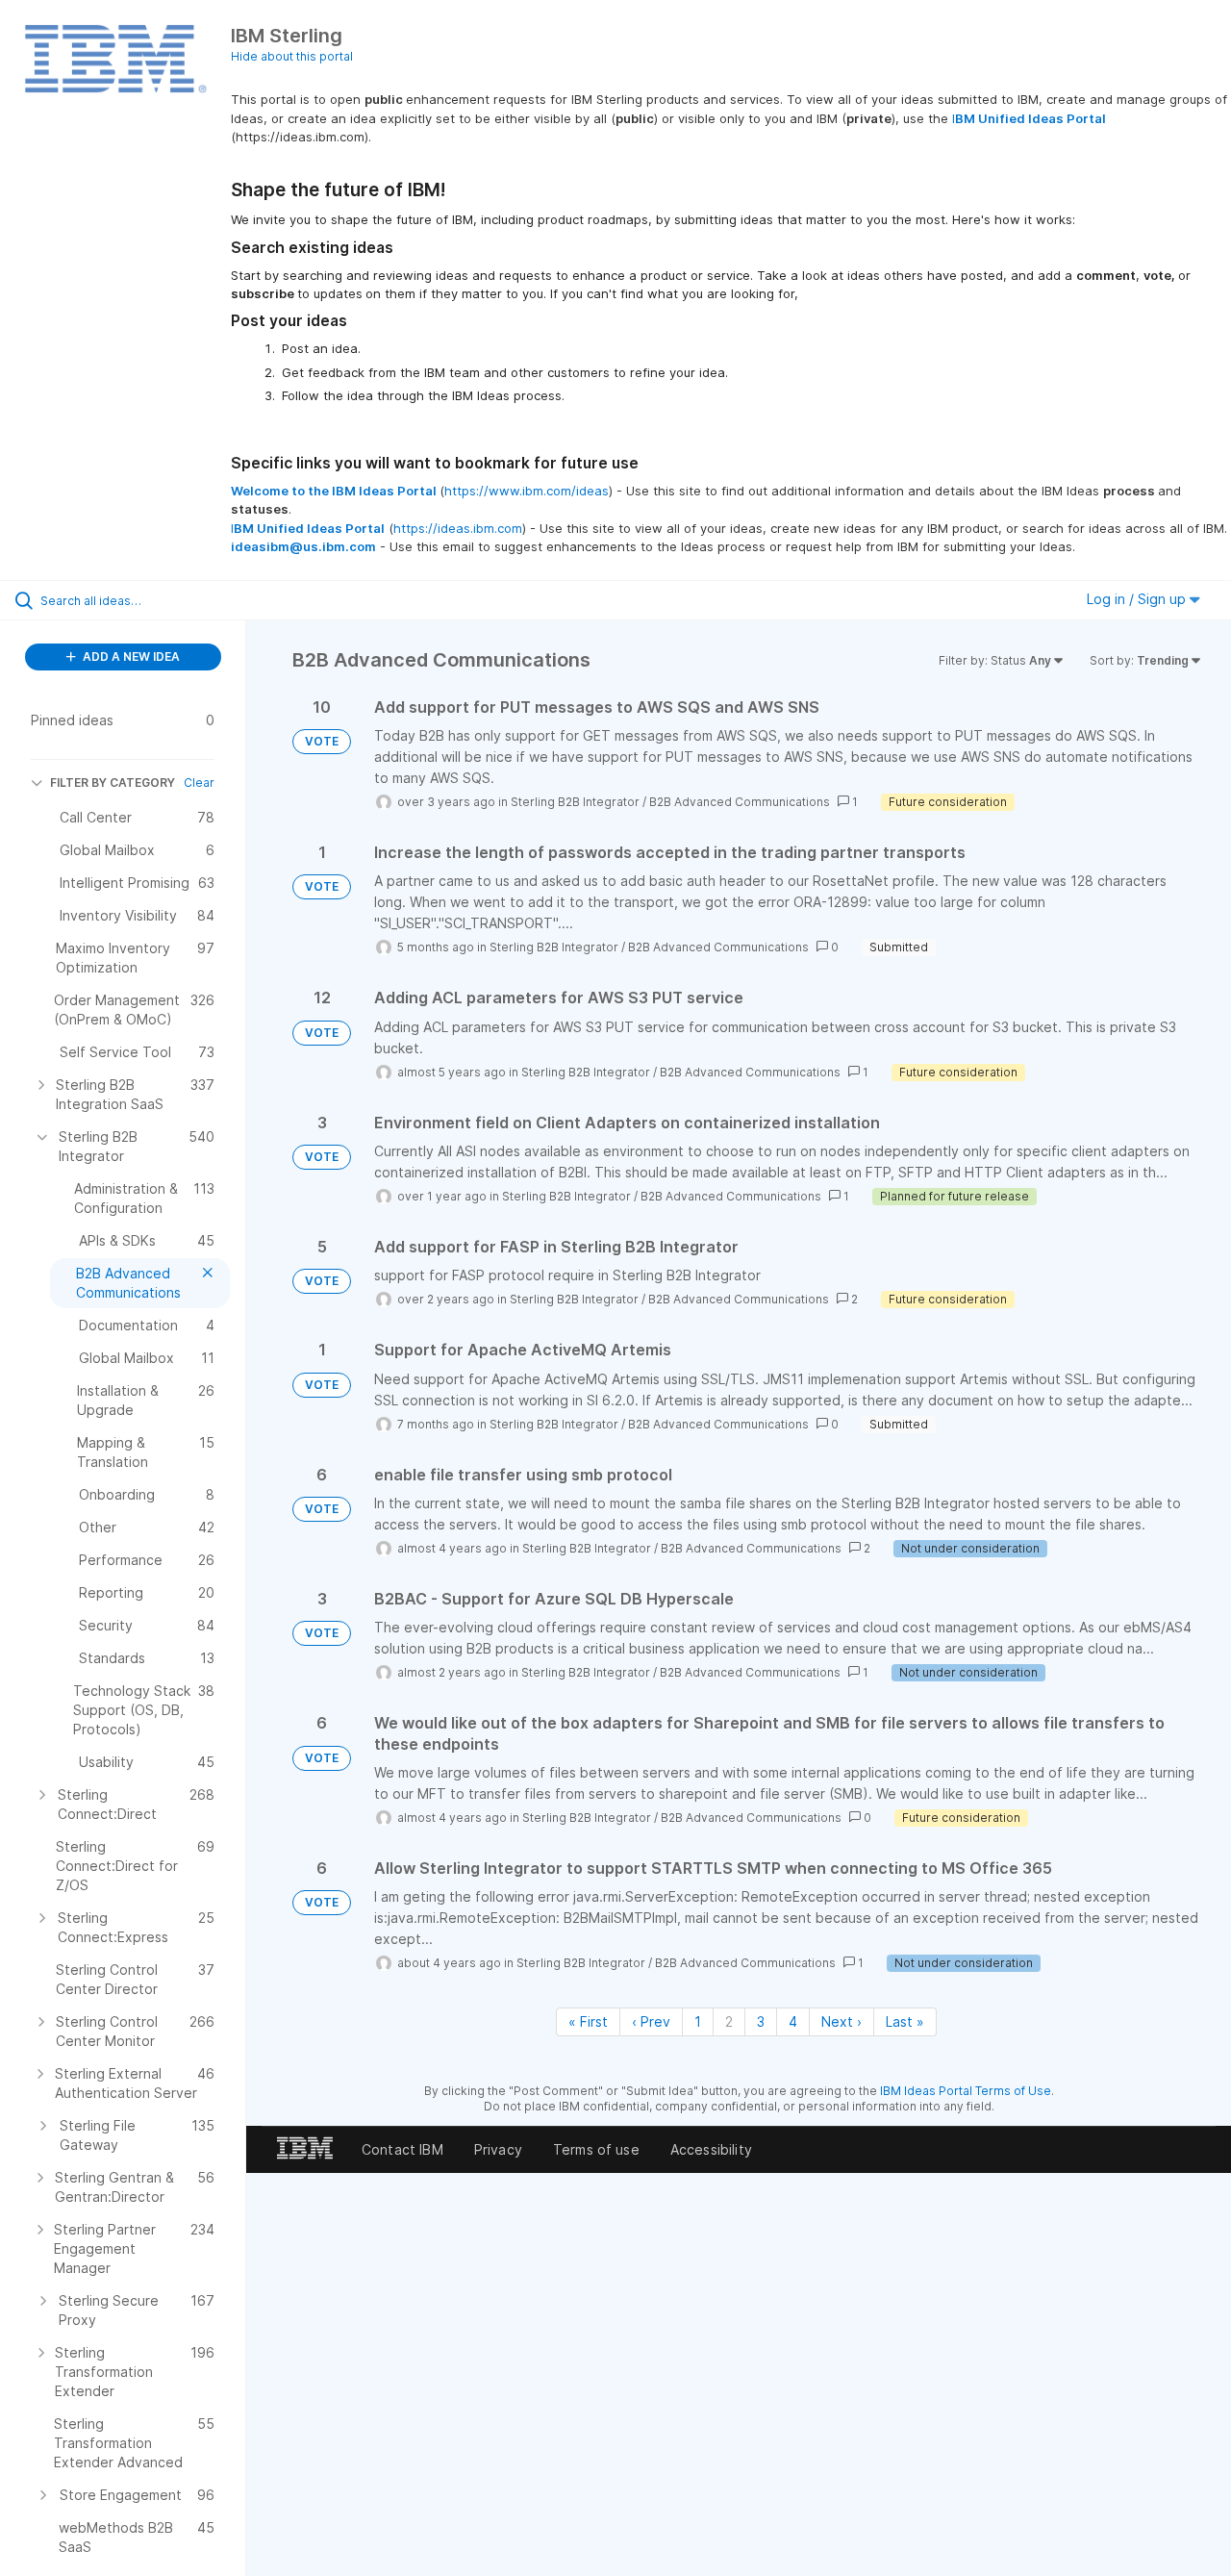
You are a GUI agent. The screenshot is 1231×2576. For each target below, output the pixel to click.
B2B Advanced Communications (740, 802)
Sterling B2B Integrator (575, 802)
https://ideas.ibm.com (458, 528)
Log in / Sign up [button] (1138, 599)
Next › (842, 2021)
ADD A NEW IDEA (130, 657)
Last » (905, 2021)
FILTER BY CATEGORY (113, 783)
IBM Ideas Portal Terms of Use (966, 2091)
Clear (199, 783)
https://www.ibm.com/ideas (527, 491)
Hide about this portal (292, 56)
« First (588, 2021)
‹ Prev (651, 2021)
